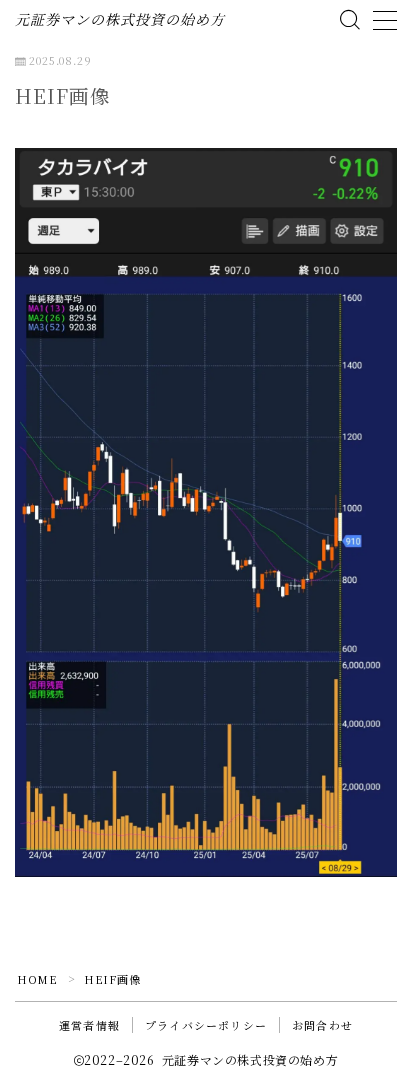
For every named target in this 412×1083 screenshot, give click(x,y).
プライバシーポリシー (206, 1025)
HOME (37, 979)
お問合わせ (322, 1025)
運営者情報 (89, 1025)
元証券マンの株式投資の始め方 (120, 20)
